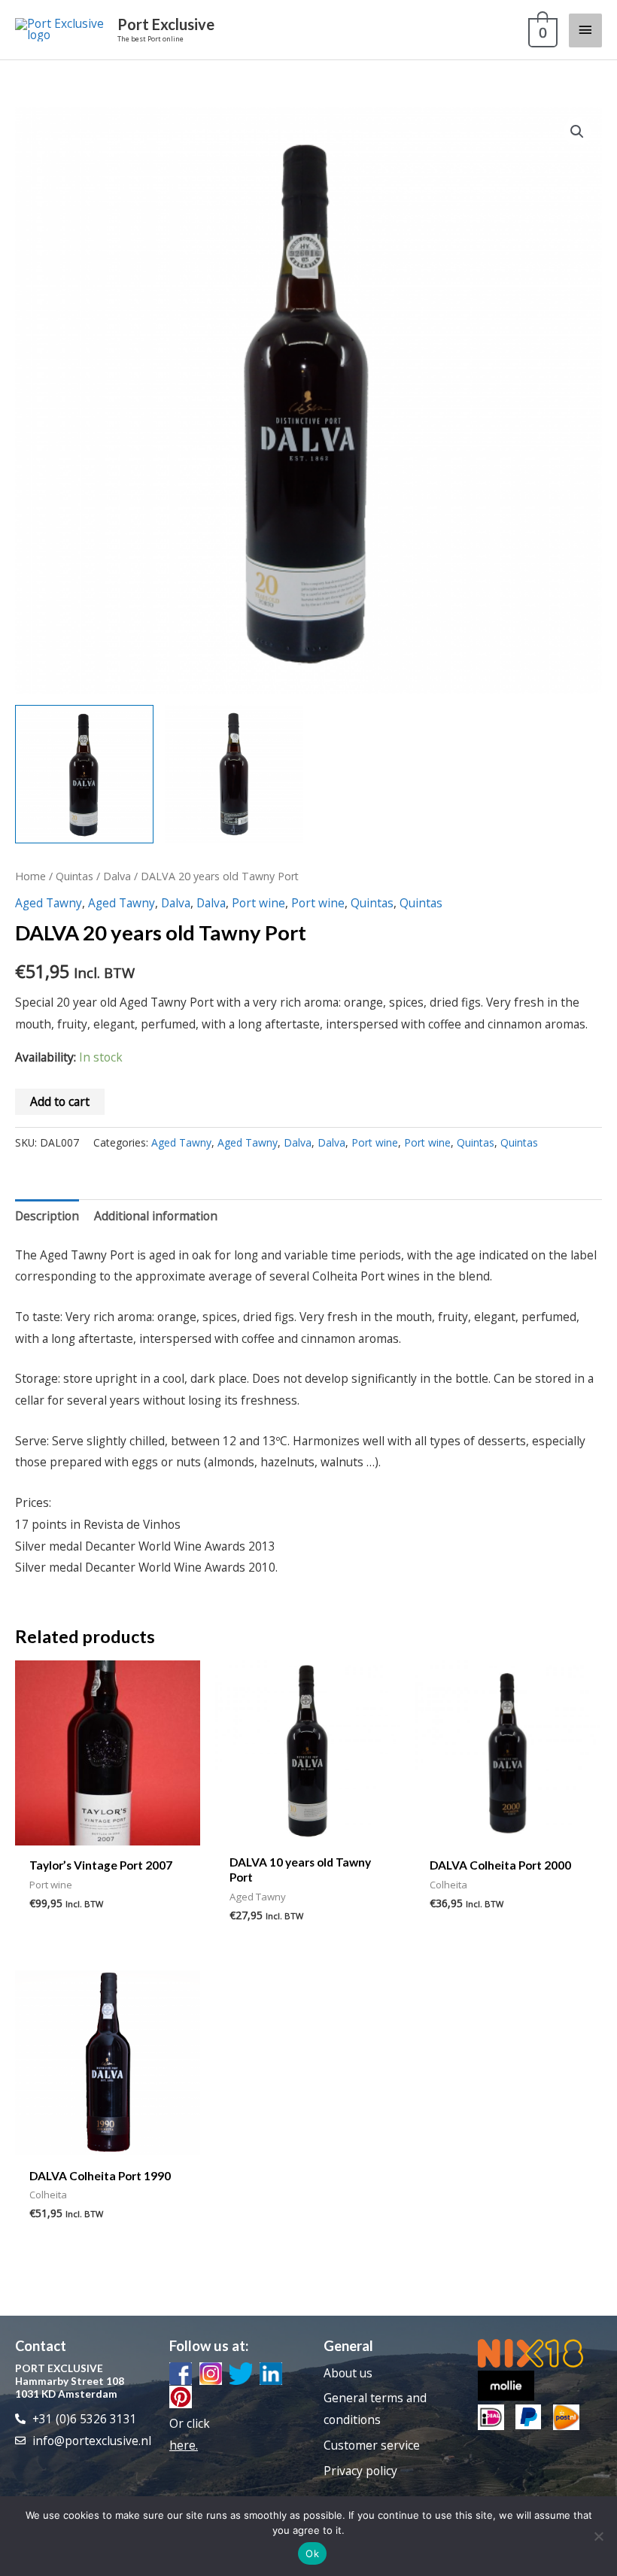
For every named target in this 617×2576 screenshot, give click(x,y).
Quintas (74, 876)
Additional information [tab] (156, 1216)
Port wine (258, 903)
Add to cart (60, 1101)
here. (184, 2445)
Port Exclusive (166, 24)
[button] (577, 132)
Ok (312, 2553)
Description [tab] (47, 1216)
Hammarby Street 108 (70, 2381)
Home (30, 876)
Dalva (117, 876)
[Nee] (598, 2536)
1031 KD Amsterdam (66, 2394)
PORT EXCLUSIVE (59, 2368)
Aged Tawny (49, 903)
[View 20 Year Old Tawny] (84, 774)
